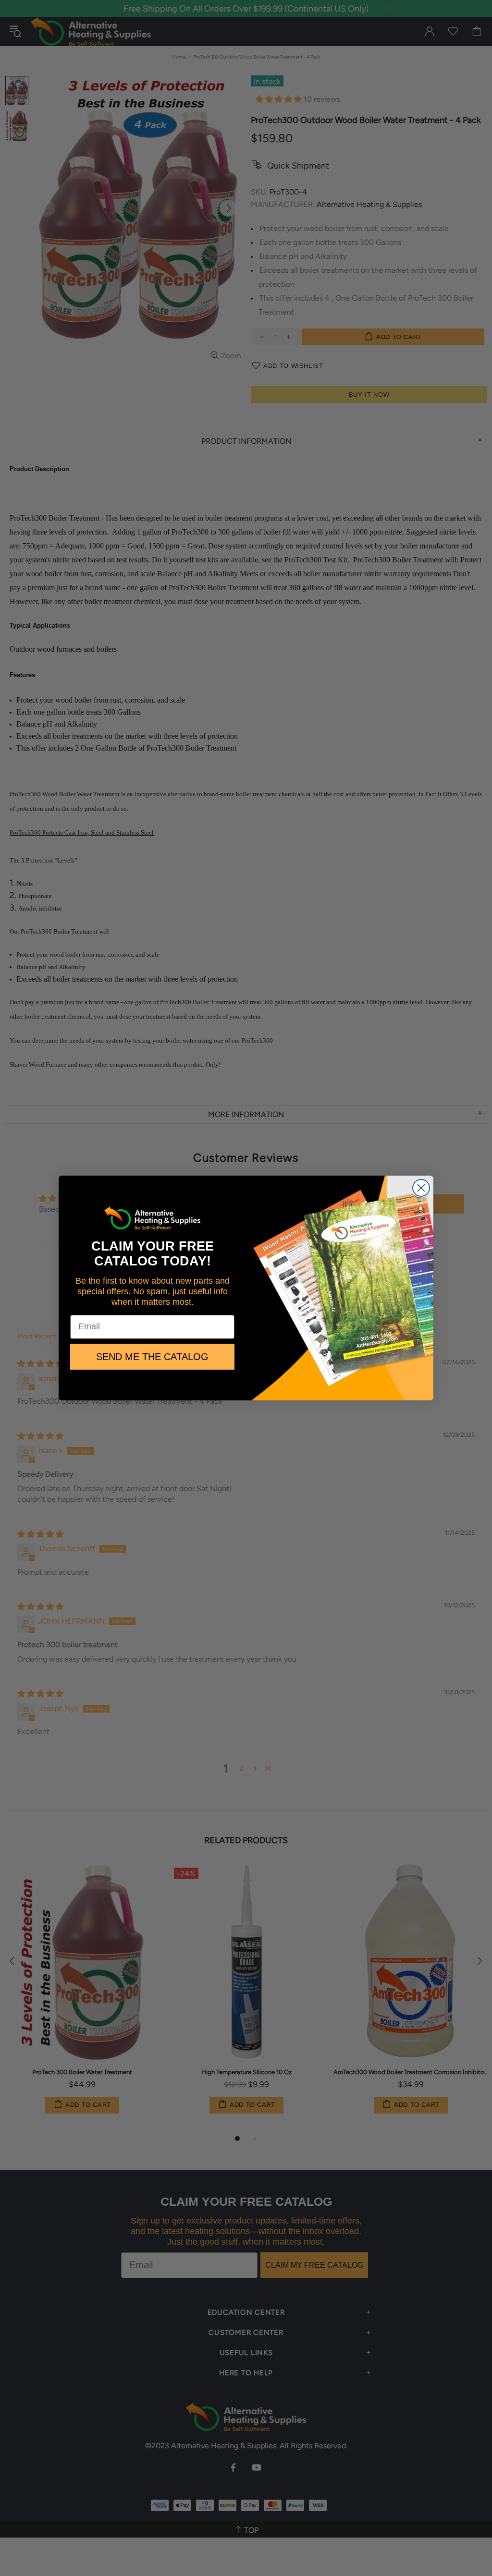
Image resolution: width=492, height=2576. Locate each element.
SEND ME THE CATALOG (152, 1357)
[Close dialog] (421, 1188)
